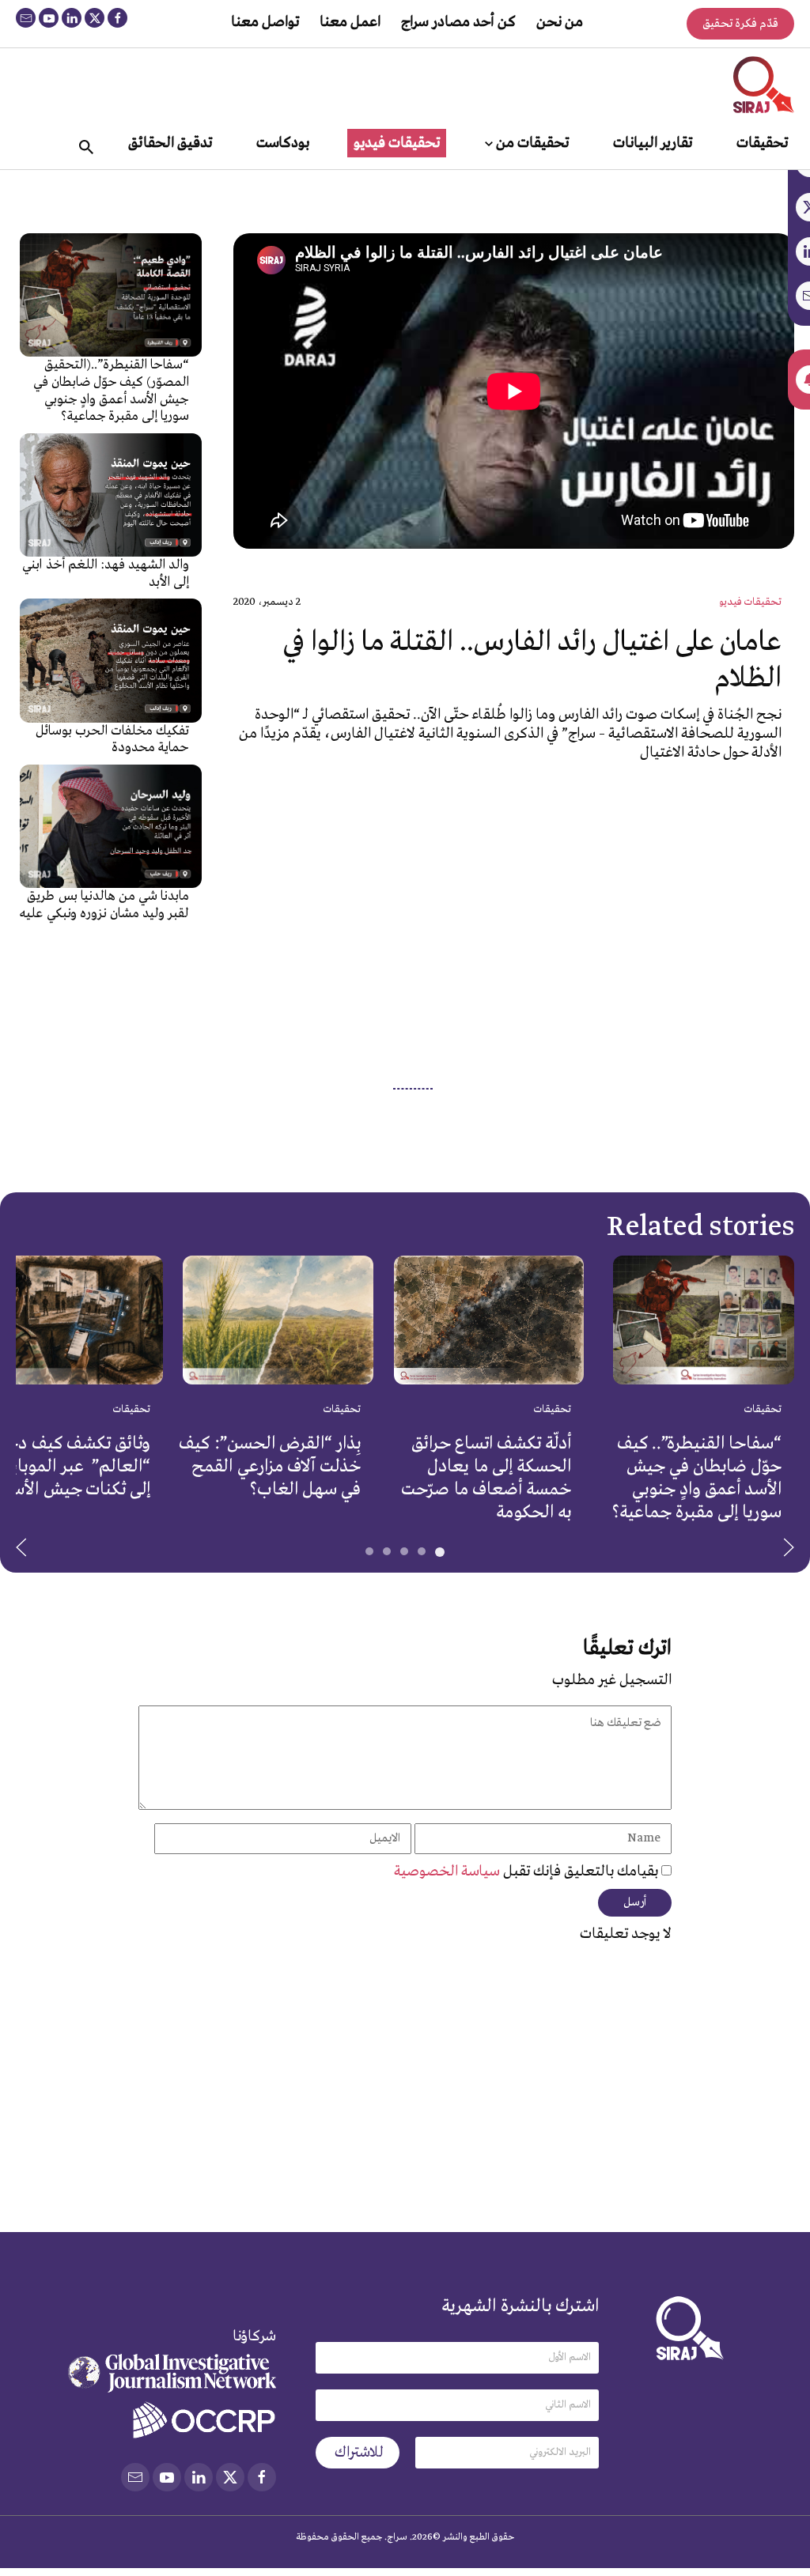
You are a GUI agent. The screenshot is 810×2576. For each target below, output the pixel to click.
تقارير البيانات (653, 143)
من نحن (560, 22)
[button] (21, 1547)
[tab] (440, 1552)
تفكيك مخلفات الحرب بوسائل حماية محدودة (113, 740)
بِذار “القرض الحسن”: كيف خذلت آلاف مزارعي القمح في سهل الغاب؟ (270, 1467)
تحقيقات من (532, 143)
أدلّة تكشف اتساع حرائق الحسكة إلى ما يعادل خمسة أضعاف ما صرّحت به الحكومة (486, 1478)
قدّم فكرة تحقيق (740, 24)
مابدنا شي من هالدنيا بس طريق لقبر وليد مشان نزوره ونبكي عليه (104, 905)
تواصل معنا (265, 22)
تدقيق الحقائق (170, 143)
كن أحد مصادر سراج (458, 22)
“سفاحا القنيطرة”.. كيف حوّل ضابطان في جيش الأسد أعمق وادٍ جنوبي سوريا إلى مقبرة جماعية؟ (697, 1478)
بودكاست (283, 143)
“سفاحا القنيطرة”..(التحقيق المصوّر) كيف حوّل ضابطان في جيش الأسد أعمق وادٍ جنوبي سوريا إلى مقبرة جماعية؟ (112, 391)
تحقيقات (762, 143)
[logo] (764, 85)
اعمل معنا (350, 22)
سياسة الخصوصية (449, 1872)
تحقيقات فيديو (397, 143)
